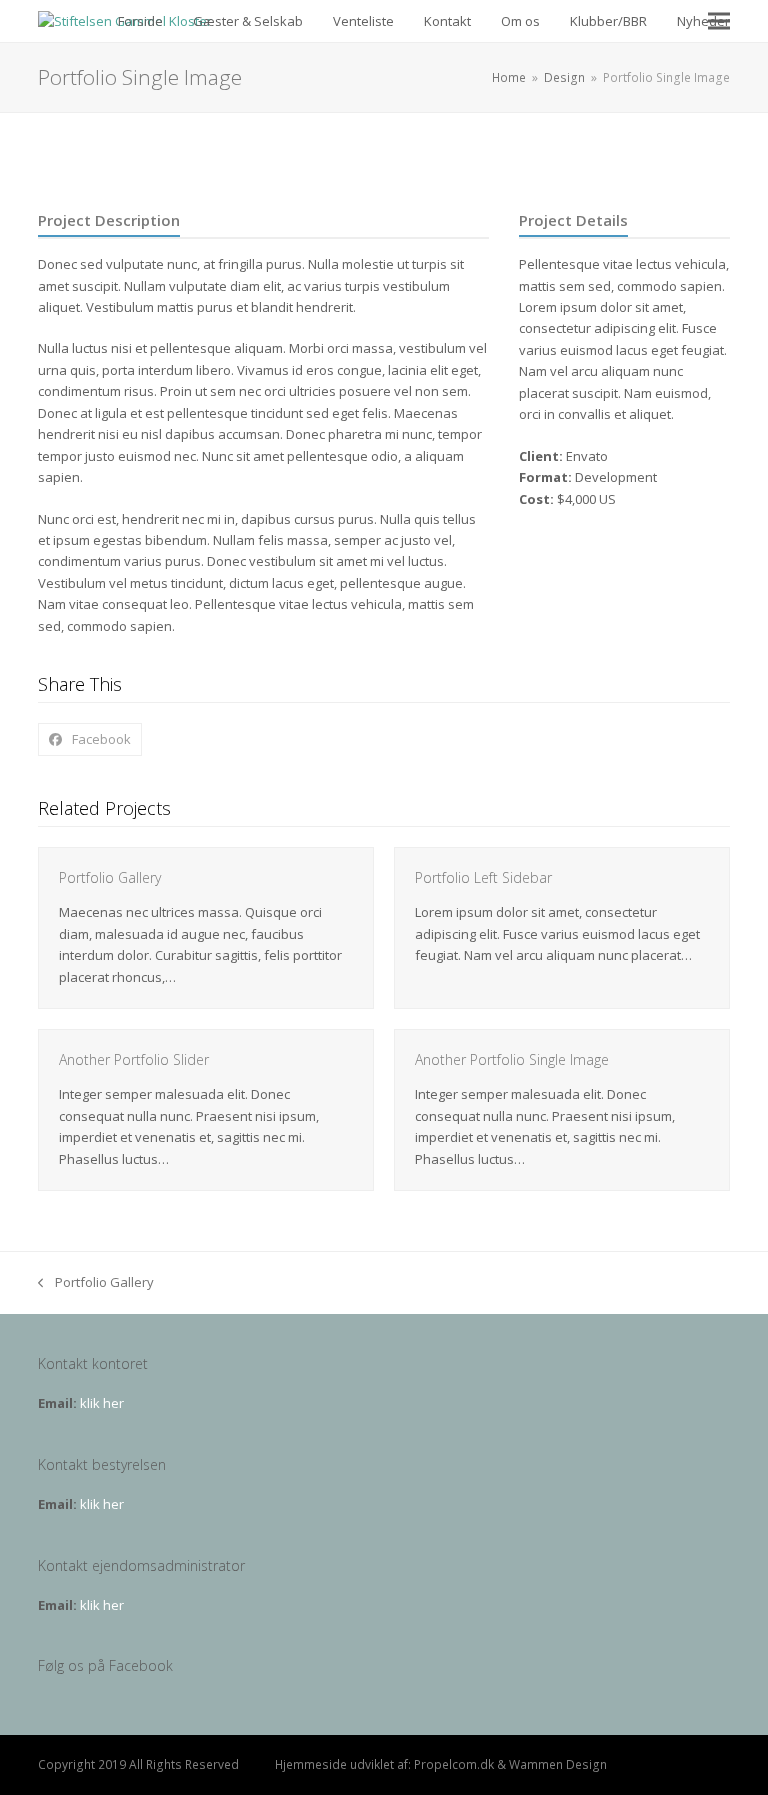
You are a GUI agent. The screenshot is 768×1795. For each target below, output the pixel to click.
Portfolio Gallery (110, 877)
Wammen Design (558, 1764)
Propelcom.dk (454, 1764)
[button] (719, 21)
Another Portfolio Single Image (512, 1059)
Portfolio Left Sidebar (483, 877)
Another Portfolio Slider (134, 1059)
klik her (102, 1403)
